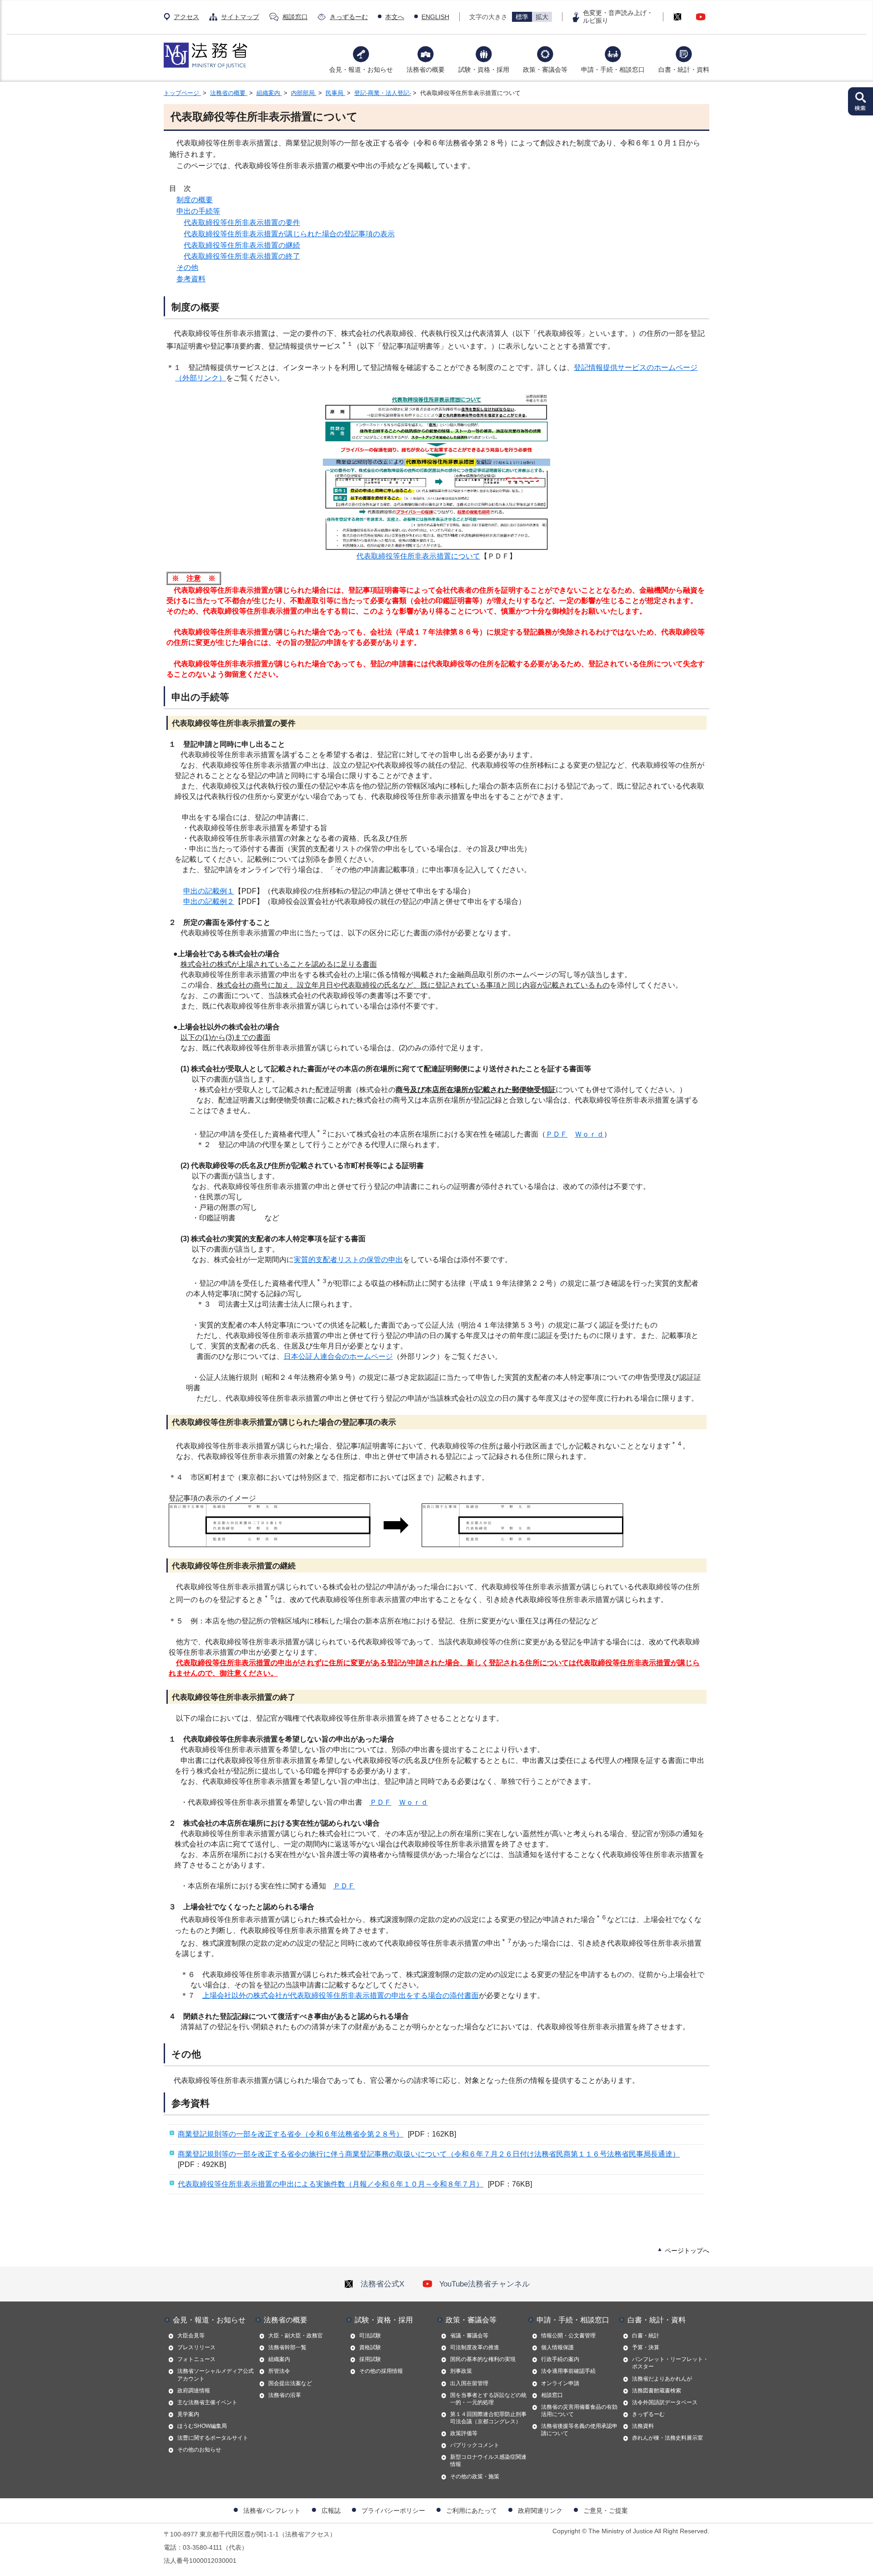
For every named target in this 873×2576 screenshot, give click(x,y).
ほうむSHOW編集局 (202, 2426)
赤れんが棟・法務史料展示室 (667, 2438)
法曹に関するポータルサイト (213, 2438)
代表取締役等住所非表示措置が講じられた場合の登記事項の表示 (289, 234)
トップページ (182, 93)
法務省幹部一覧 (287, 2347)
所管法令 (279, 2371)
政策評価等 (464, 2433)
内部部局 (304, 93)
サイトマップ (240, 17)
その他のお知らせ (199, 2450)
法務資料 (643, 2426)
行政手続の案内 (560, 2359)
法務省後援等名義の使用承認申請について (579, 2430)
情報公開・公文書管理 (568, 2336)
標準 (522, 17)
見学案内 (188, 2414)
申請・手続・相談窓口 (613, 70)
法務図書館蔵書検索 (657, 2391)
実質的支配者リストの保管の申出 (348, 1260)
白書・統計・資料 (684, 70)
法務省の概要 (426, 70)
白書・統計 (646, 2336)
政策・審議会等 (545, 70)
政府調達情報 (194, 2391)
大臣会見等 (191, 2336)
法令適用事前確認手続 (568, 2371)
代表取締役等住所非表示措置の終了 (242, 256)
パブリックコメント (475, 2445)
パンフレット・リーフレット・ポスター (670, 2363)
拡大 (542, 17)
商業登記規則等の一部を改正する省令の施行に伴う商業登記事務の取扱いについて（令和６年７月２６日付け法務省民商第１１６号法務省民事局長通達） (429, 2154)
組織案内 (269, 93)
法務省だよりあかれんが (662, 2379)
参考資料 (191, 279)
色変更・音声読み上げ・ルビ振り (618, 17)
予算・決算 (646, 2347)
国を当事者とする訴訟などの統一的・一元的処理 (488, 2399)
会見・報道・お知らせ (361, 70)
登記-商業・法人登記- (383, 93)
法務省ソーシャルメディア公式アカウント (216, 2375)
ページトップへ (687, 2251)
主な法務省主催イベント (207, 2402)
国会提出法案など (290, 2383)
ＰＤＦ (557, 1134)
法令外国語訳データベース (665, 2402)
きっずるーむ (349, 17)
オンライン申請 (560, 2383)
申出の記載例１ (209, 891)
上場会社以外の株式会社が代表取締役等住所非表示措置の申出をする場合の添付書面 (341, 1995)
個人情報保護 (557, 2347)
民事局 (335, 93)
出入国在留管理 (469, 2383)
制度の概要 (195, 200)
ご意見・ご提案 (606, 2511)
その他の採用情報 (381, 2371)
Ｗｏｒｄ (589, 1134)
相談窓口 (295, 17)
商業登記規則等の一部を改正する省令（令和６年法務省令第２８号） (291, 2134)
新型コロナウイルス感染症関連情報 (488, 2461)
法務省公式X (382, 2284)
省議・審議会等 (469, 2336)
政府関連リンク (540, 2511)
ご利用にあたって (472, 2511)
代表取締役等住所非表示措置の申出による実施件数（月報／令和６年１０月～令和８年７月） (331, 2184)
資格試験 (370, 2347)
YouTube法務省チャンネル (484, 2284)
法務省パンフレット (272, 2511)
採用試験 (370, 2359)
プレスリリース (196, 2347)
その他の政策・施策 (475, 2476)
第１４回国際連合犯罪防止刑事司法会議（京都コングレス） (488, 2418)
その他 (187, 267)
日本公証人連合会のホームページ (338, 1356)
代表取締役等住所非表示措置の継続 (242, 245)
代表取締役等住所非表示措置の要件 (242, 222)
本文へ (395, 17)
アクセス (186, 17)
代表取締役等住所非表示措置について (418, 556)
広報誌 (331, 2511)
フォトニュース (196, 2359)
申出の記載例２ (209, 901)
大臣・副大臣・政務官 (296, 2336)
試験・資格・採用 (484, 70)
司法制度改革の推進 (475, 2347)
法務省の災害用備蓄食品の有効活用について (579, 2411)
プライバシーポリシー (393, 2511)
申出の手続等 (198, 211)
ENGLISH (435, 17)
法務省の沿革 (285, 2395)
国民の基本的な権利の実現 (483, 2359)
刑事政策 (461, 2371)
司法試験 (370, 2336)
